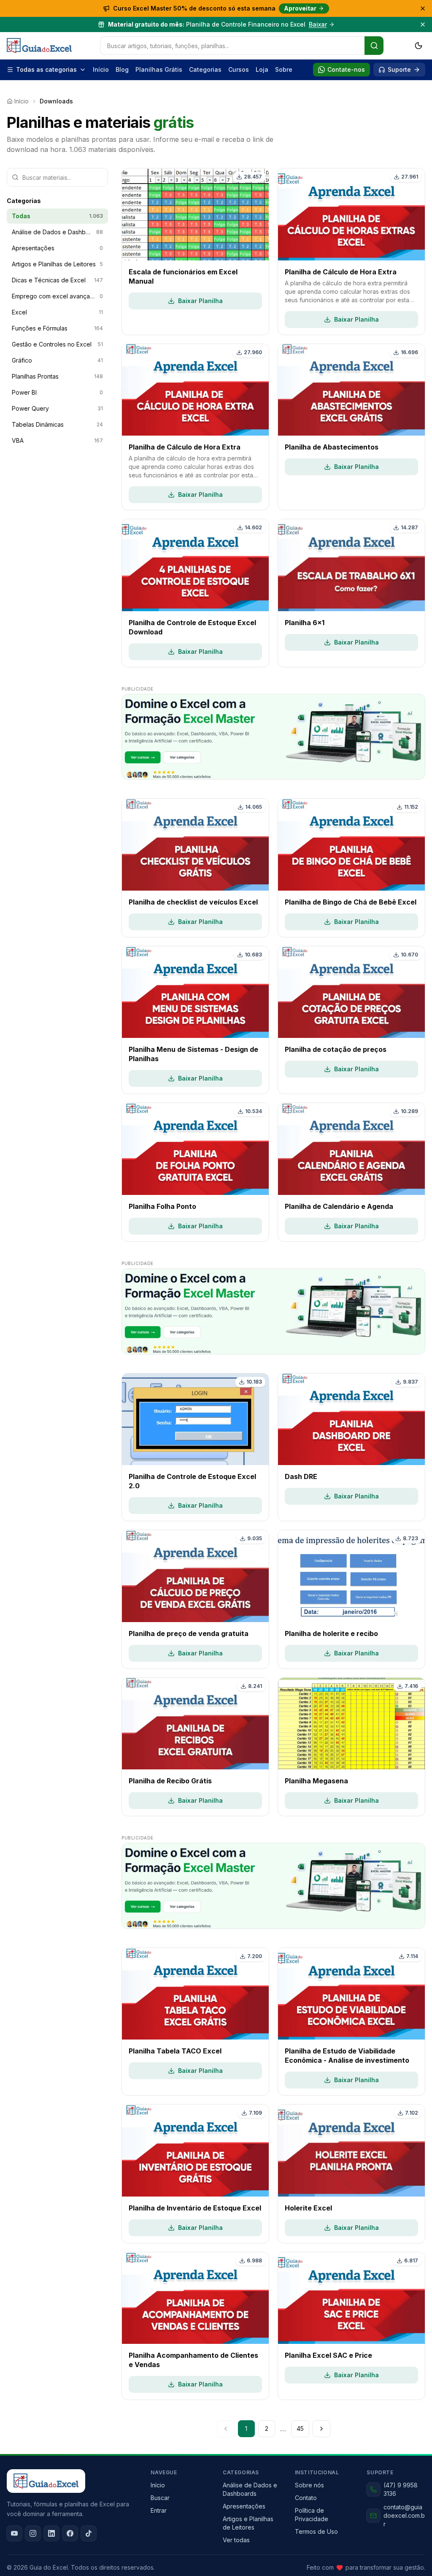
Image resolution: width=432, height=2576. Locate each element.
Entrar (159, 2510)
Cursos (239, 69)
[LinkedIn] (51, 2533)
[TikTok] (89, 2533)
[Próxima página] (321, 2429)
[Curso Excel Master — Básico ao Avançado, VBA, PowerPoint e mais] (273, 737)
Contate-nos (346, 69)
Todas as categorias (46, 69)
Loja (262, 69)
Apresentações (244, 2506)
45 (300, 2428)
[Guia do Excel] (39, 46)
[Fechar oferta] (423, 8)
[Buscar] (374, 46)
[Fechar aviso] (423, 24)
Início (101, 69)
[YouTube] (14, 2533)
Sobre (284, 69)
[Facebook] (70, 2533)
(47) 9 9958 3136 (401, 2489)
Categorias (205, 69)
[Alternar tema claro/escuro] (418, 46)
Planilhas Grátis (159, 69)
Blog (122, 69)
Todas (57, 216)
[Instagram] (33, 2533)
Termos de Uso (316, 2531)
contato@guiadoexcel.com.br (404, 2515)
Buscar (160, 2498)
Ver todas (236, 2540)
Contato (306, 2498)
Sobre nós (309, 2485)
